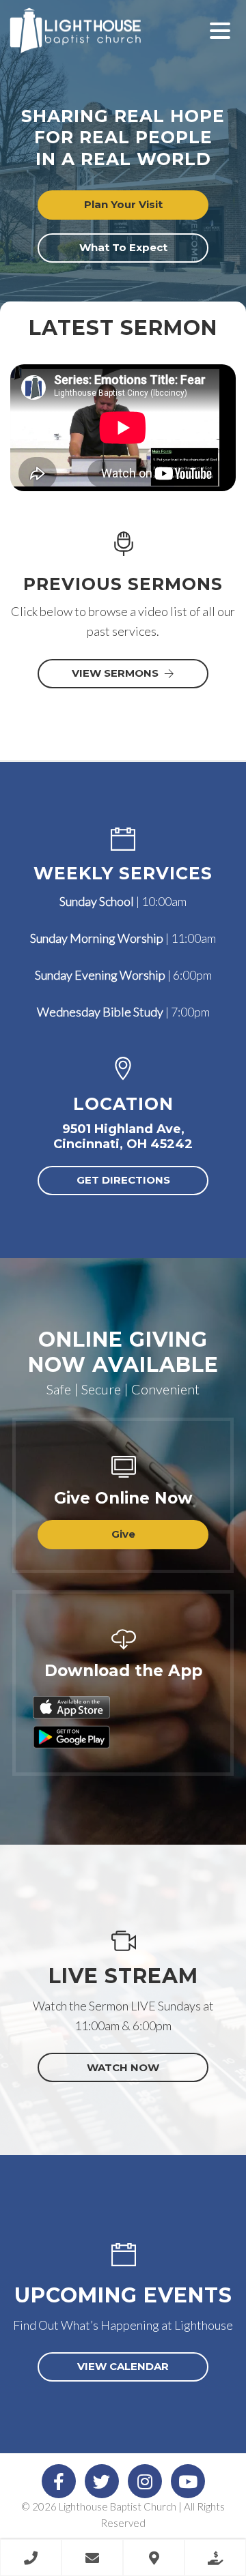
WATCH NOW (123, 2067)
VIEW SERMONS (115, 673)
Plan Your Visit (123, 204)
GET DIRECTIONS (123, 1180)
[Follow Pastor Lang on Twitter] (102, 2481)
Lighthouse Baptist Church (96, 41)
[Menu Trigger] (220, 29)
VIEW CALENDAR (123, 2366)
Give (123, 1534)
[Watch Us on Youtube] (188, 2481)
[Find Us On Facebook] (59, 2481)
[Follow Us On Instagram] (145, 2481)
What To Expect (123, 247)
